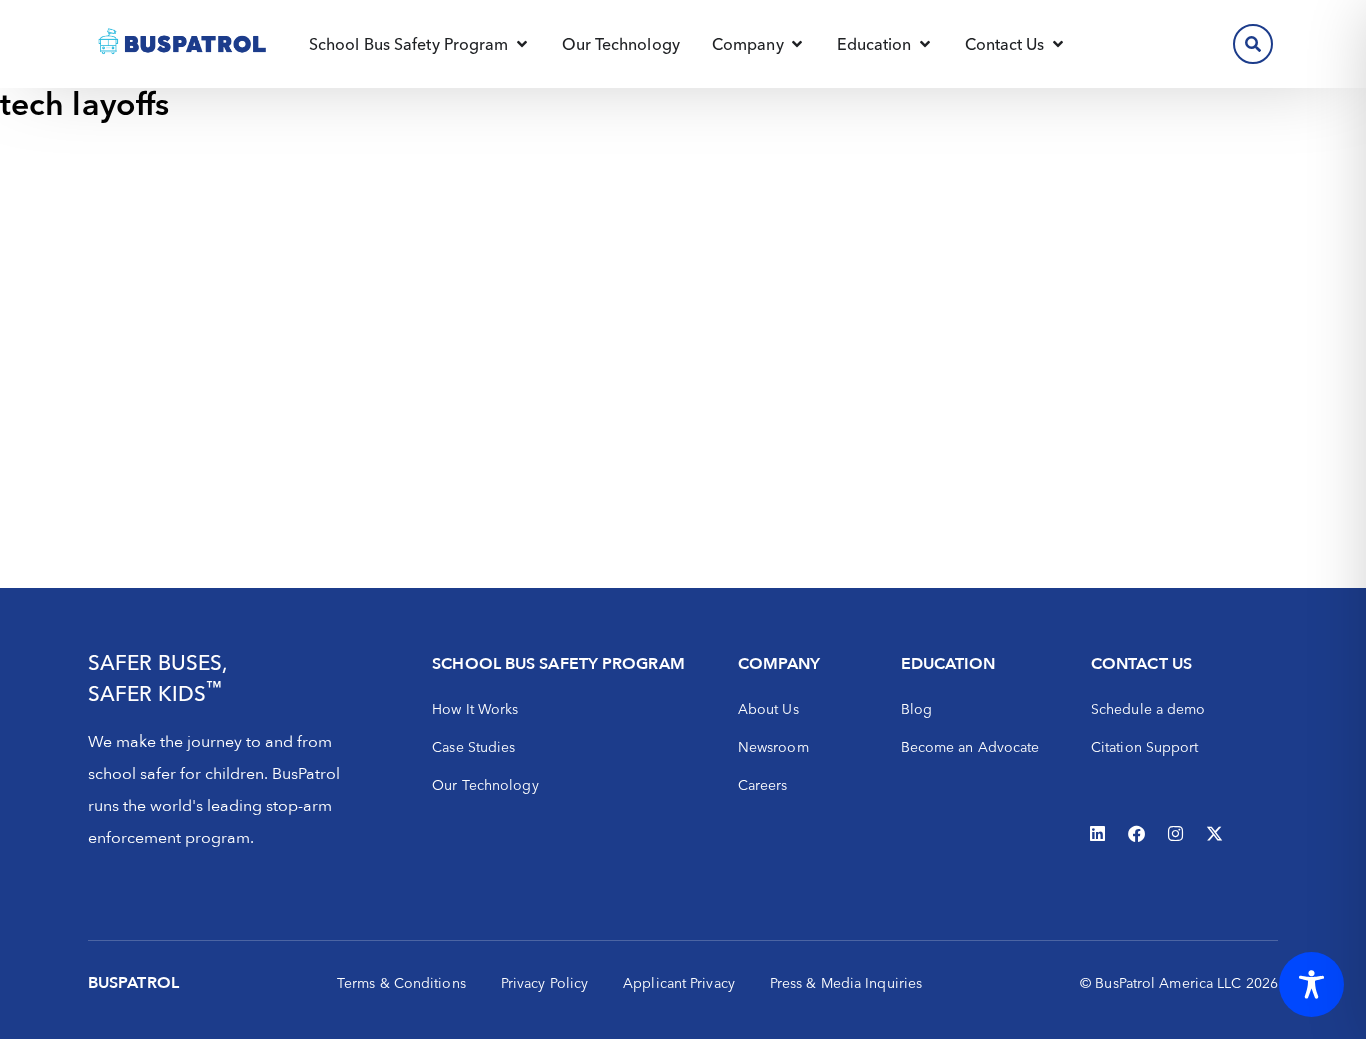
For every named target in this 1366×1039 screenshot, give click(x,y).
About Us (768, 709)
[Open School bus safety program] (522, 44)
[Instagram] (1176, 833)
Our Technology (485, 785)
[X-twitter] (1215, 833)
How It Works (475, 709)
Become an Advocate (970, 747)
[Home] (183, 44)
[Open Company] (797, 44)
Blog (916, 709)
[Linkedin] (1098, 833)
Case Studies (473, 747)
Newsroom (773, 747)
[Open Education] (925, 44)
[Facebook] (1137, 833)
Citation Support (1145, 747)
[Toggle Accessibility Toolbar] (1311, 984)
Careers (763, 785)
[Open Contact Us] (1058, 44)
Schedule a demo (1148, 709)
